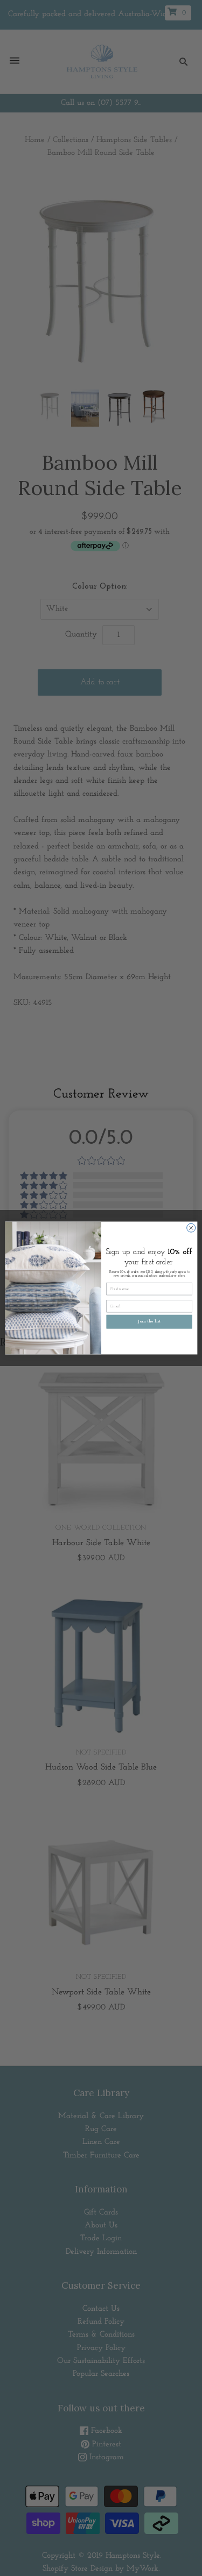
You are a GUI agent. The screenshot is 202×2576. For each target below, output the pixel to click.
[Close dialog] (191, 1228)
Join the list (149, 1322)
